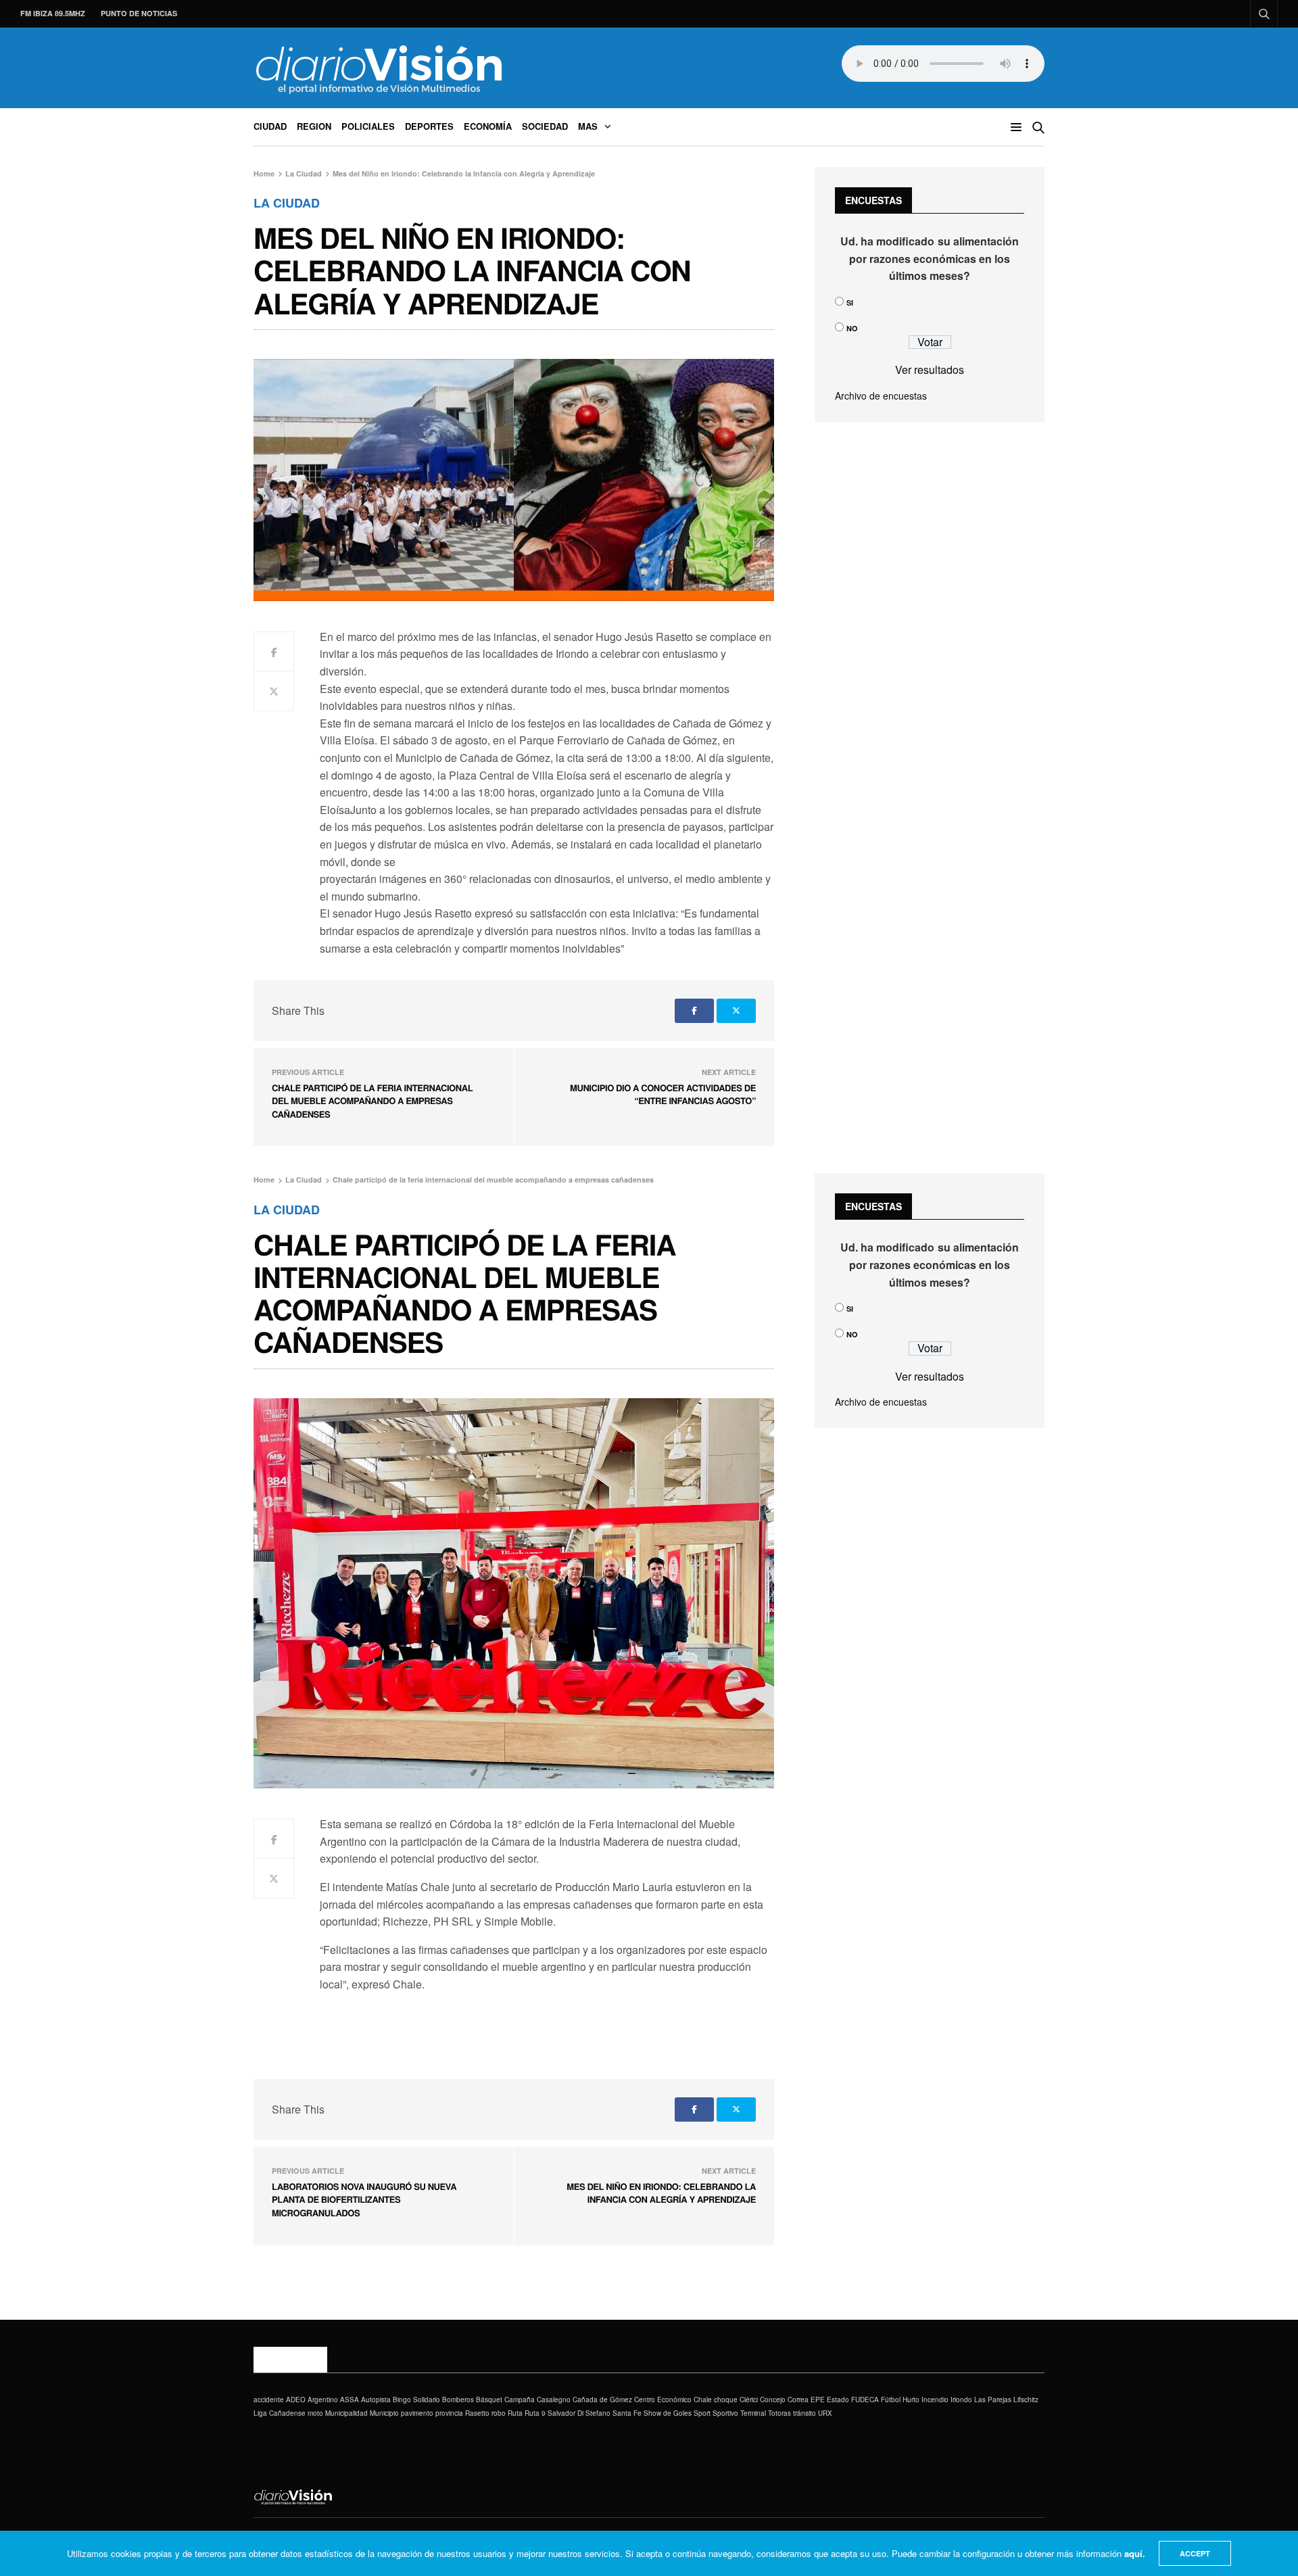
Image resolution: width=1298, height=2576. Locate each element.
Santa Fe (627, 2413)
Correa (798, 2400)
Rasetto (477, 2413)
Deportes (429, 126)
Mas (588, 126)
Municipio (384, 2413)
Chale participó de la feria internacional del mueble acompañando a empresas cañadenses (372, 1101)
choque (726, 2400)
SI (850, 303)
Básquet (489, 2400)
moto (315, 2413)
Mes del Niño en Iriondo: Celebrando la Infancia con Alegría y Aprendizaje (661, 2193)
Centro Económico (663, 2400)
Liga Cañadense (280, 2413)
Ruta (515, 2413)
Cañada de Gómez (602, 2400)
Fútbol (891, 2400)
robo (499, 2413)
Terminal (753, 2413)
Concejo (773, 2400)
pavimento (417, 2413)
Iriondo (961, 2400)
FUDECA (865, 2400)
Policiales (368, 126)
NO (852, 328)
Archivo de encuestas (881, 396)
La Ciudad (287, 203)
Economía (488, 126)
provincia (449, 2413)
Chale (703, 2400)
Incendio (935, 2400)
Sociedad (545, 126)
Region (314, 126)
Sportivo (725, 2413)
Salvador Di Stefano (579, 2413)
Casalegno (554, 2400)
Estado (838, 2400)
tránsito (804, 2413)
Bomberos (458, 2400)
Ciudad (270, 126)
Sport (702, 2413)
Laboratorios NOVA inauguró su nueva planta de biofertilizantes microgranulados (364, 2199)
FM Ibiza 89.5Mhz (53, 13)
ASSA (350, 2400)
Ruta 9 (535, 2413)
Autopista (376, 2400)
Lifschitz (1026, 2400)
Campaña (520, 2400)
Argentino (323, 2400)
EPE (818, 2400)
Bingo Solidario (416, 2400)
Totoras (779, 2413)
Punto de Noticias (139, 13)
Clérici (749, 2400)
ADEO (296, 2400)
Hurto (911, 2400)
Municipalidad (346, 2413)
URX (825, 2413)
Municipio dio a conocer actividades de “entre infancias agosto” (663, 1094)
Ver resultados (930, 369)
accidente (269, 2400)
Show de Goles (668, 2413)
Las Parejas (993, 2400)
